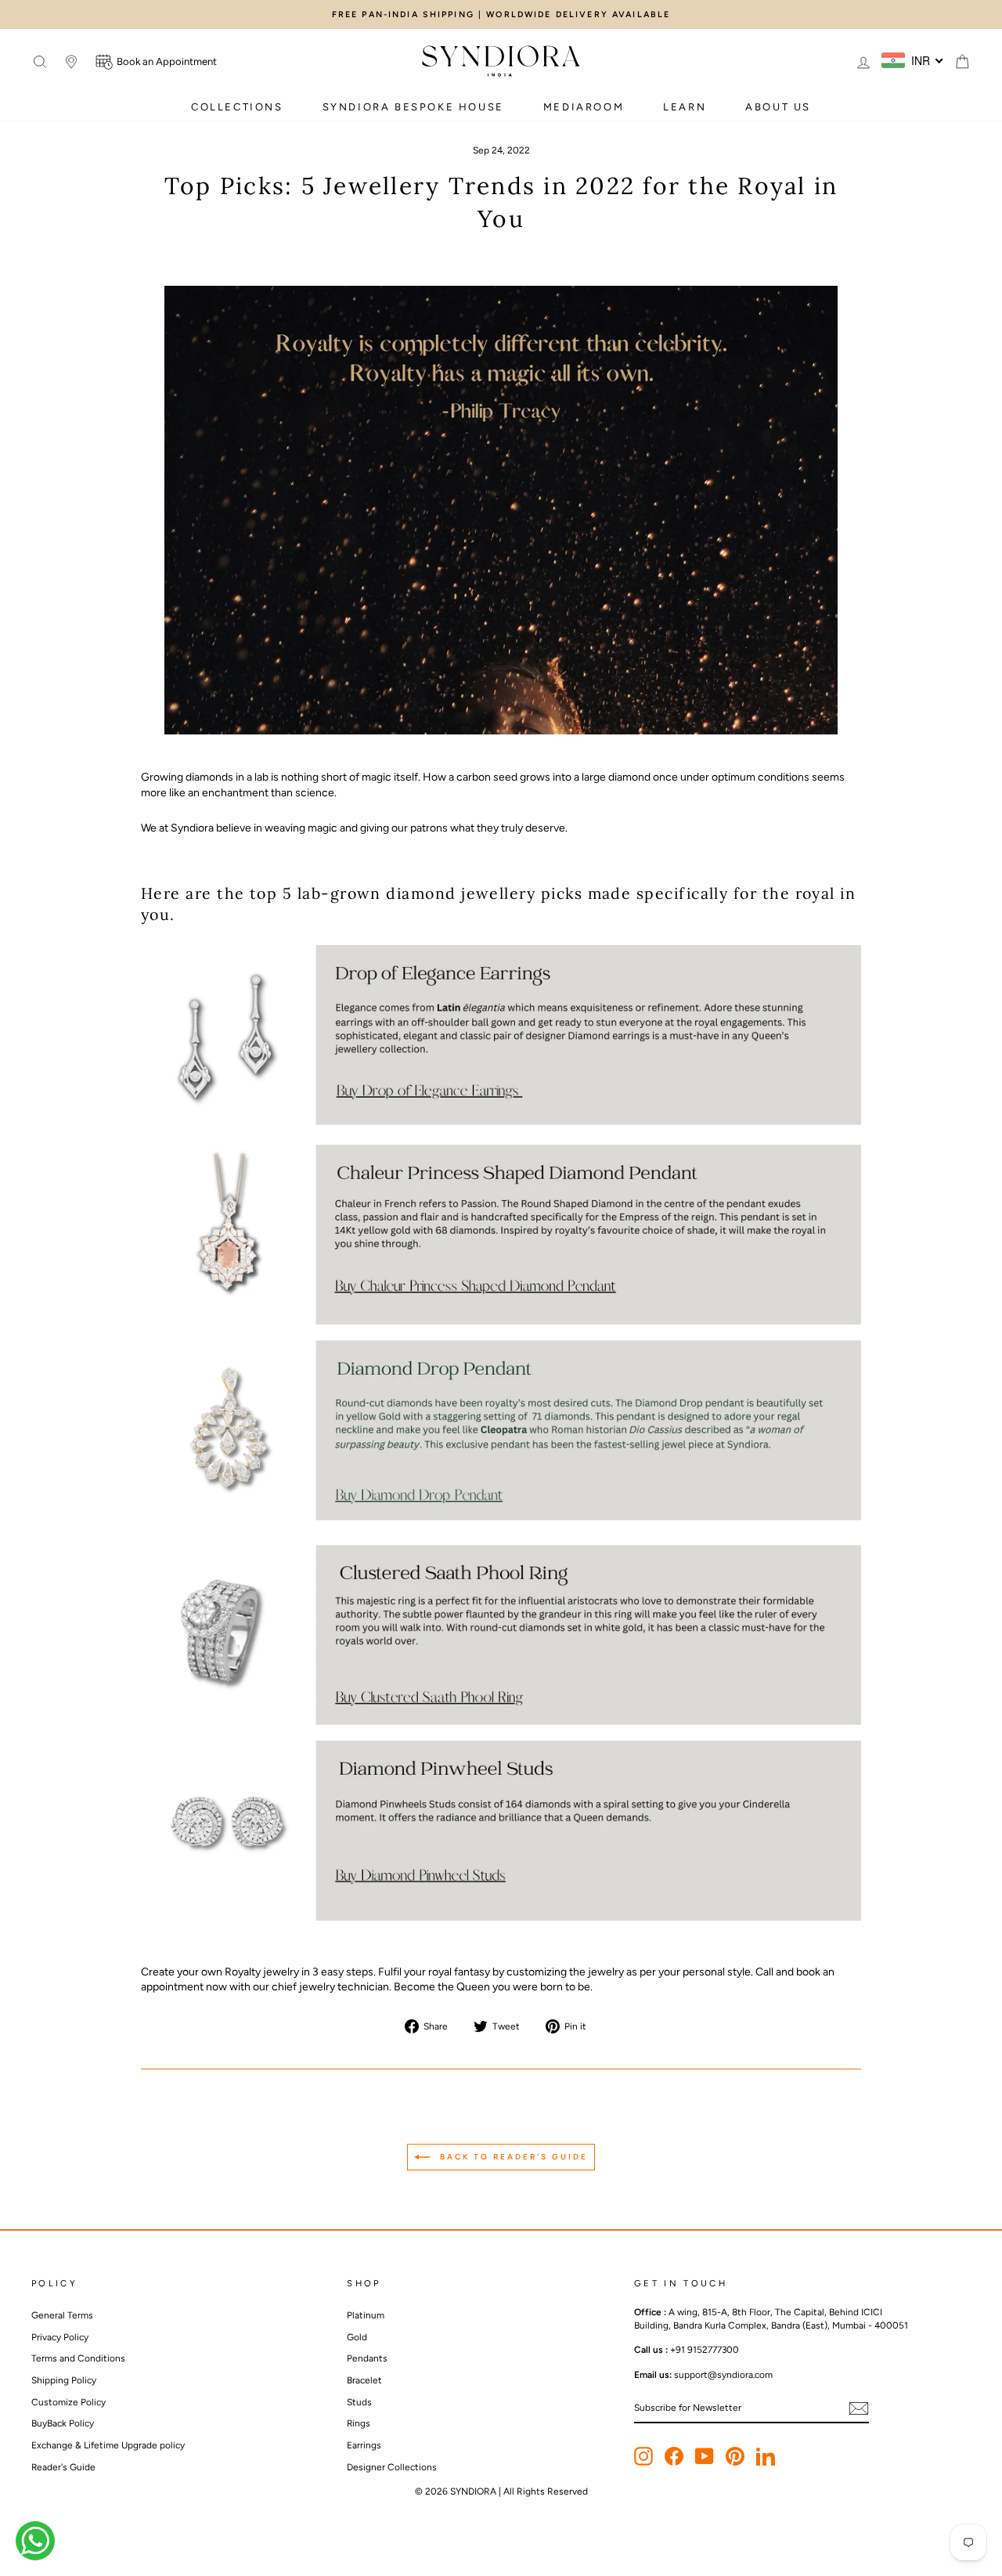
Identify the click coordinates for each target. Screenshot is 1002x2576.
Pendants (367, 2358)
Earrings (364, 2445)
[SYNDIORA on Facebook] (674, 2456)
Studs (359, 2402)
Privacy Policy (60, 2337)
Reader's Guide (63, 2467)
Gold (357, 2337)
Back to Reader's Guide (512, 2157)
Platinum (366, 2315)
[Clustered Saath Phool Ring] (501, 1721)
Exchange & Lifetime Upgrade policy (108, 2445)
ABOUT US (778, 107)
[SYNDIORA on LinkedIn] (766, 2456)
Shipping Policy (64, 2380)
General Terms (62, 2315)
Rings (359, 2423)
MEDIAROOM (584, 107)
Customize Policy (68, 2402)
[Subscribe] (859, 2408)
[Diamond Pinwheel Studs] (501, 1917)
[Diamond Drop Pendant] (501, 1517)
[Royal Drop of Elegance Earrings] (501, 1035)
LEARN (685, 107)
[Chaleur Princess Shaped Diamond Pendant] (501, 1321)
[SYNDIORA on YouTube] (705, 2456)
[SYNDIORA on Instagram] (643, 2456)
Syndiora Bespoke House (413, 107)
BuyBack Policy (63, 2423)
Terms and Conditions (78, 2358)
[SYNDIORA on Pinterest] (735, 2456)
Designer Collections (392, 2467)
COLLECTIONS (237, 107)
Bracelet (364, 2380)
